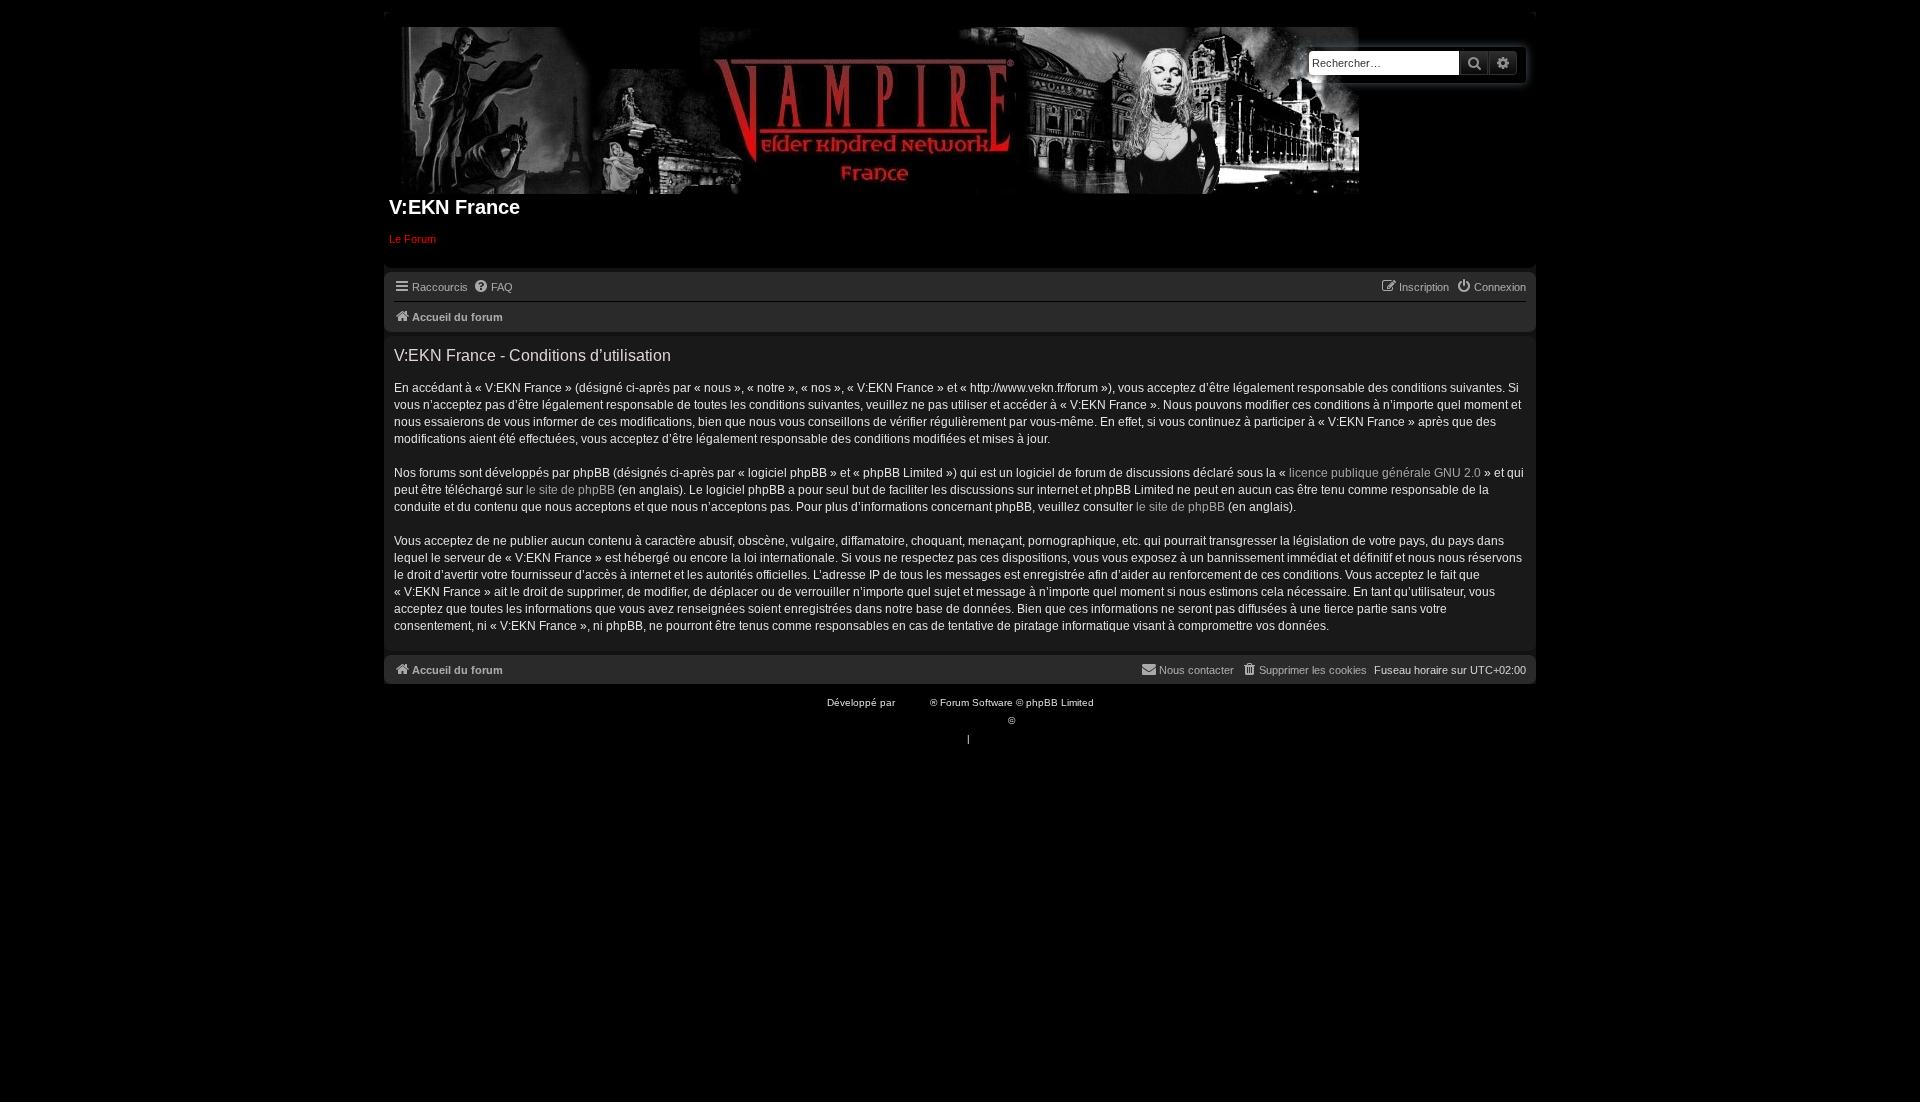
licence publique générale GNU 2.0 (1385, 473)
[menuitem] (493, 287)
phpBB (914, 702)
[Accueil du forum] (880, 106)
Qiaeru (1033, 720)
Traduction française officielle (938, 720)
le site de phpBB (570, 490)
